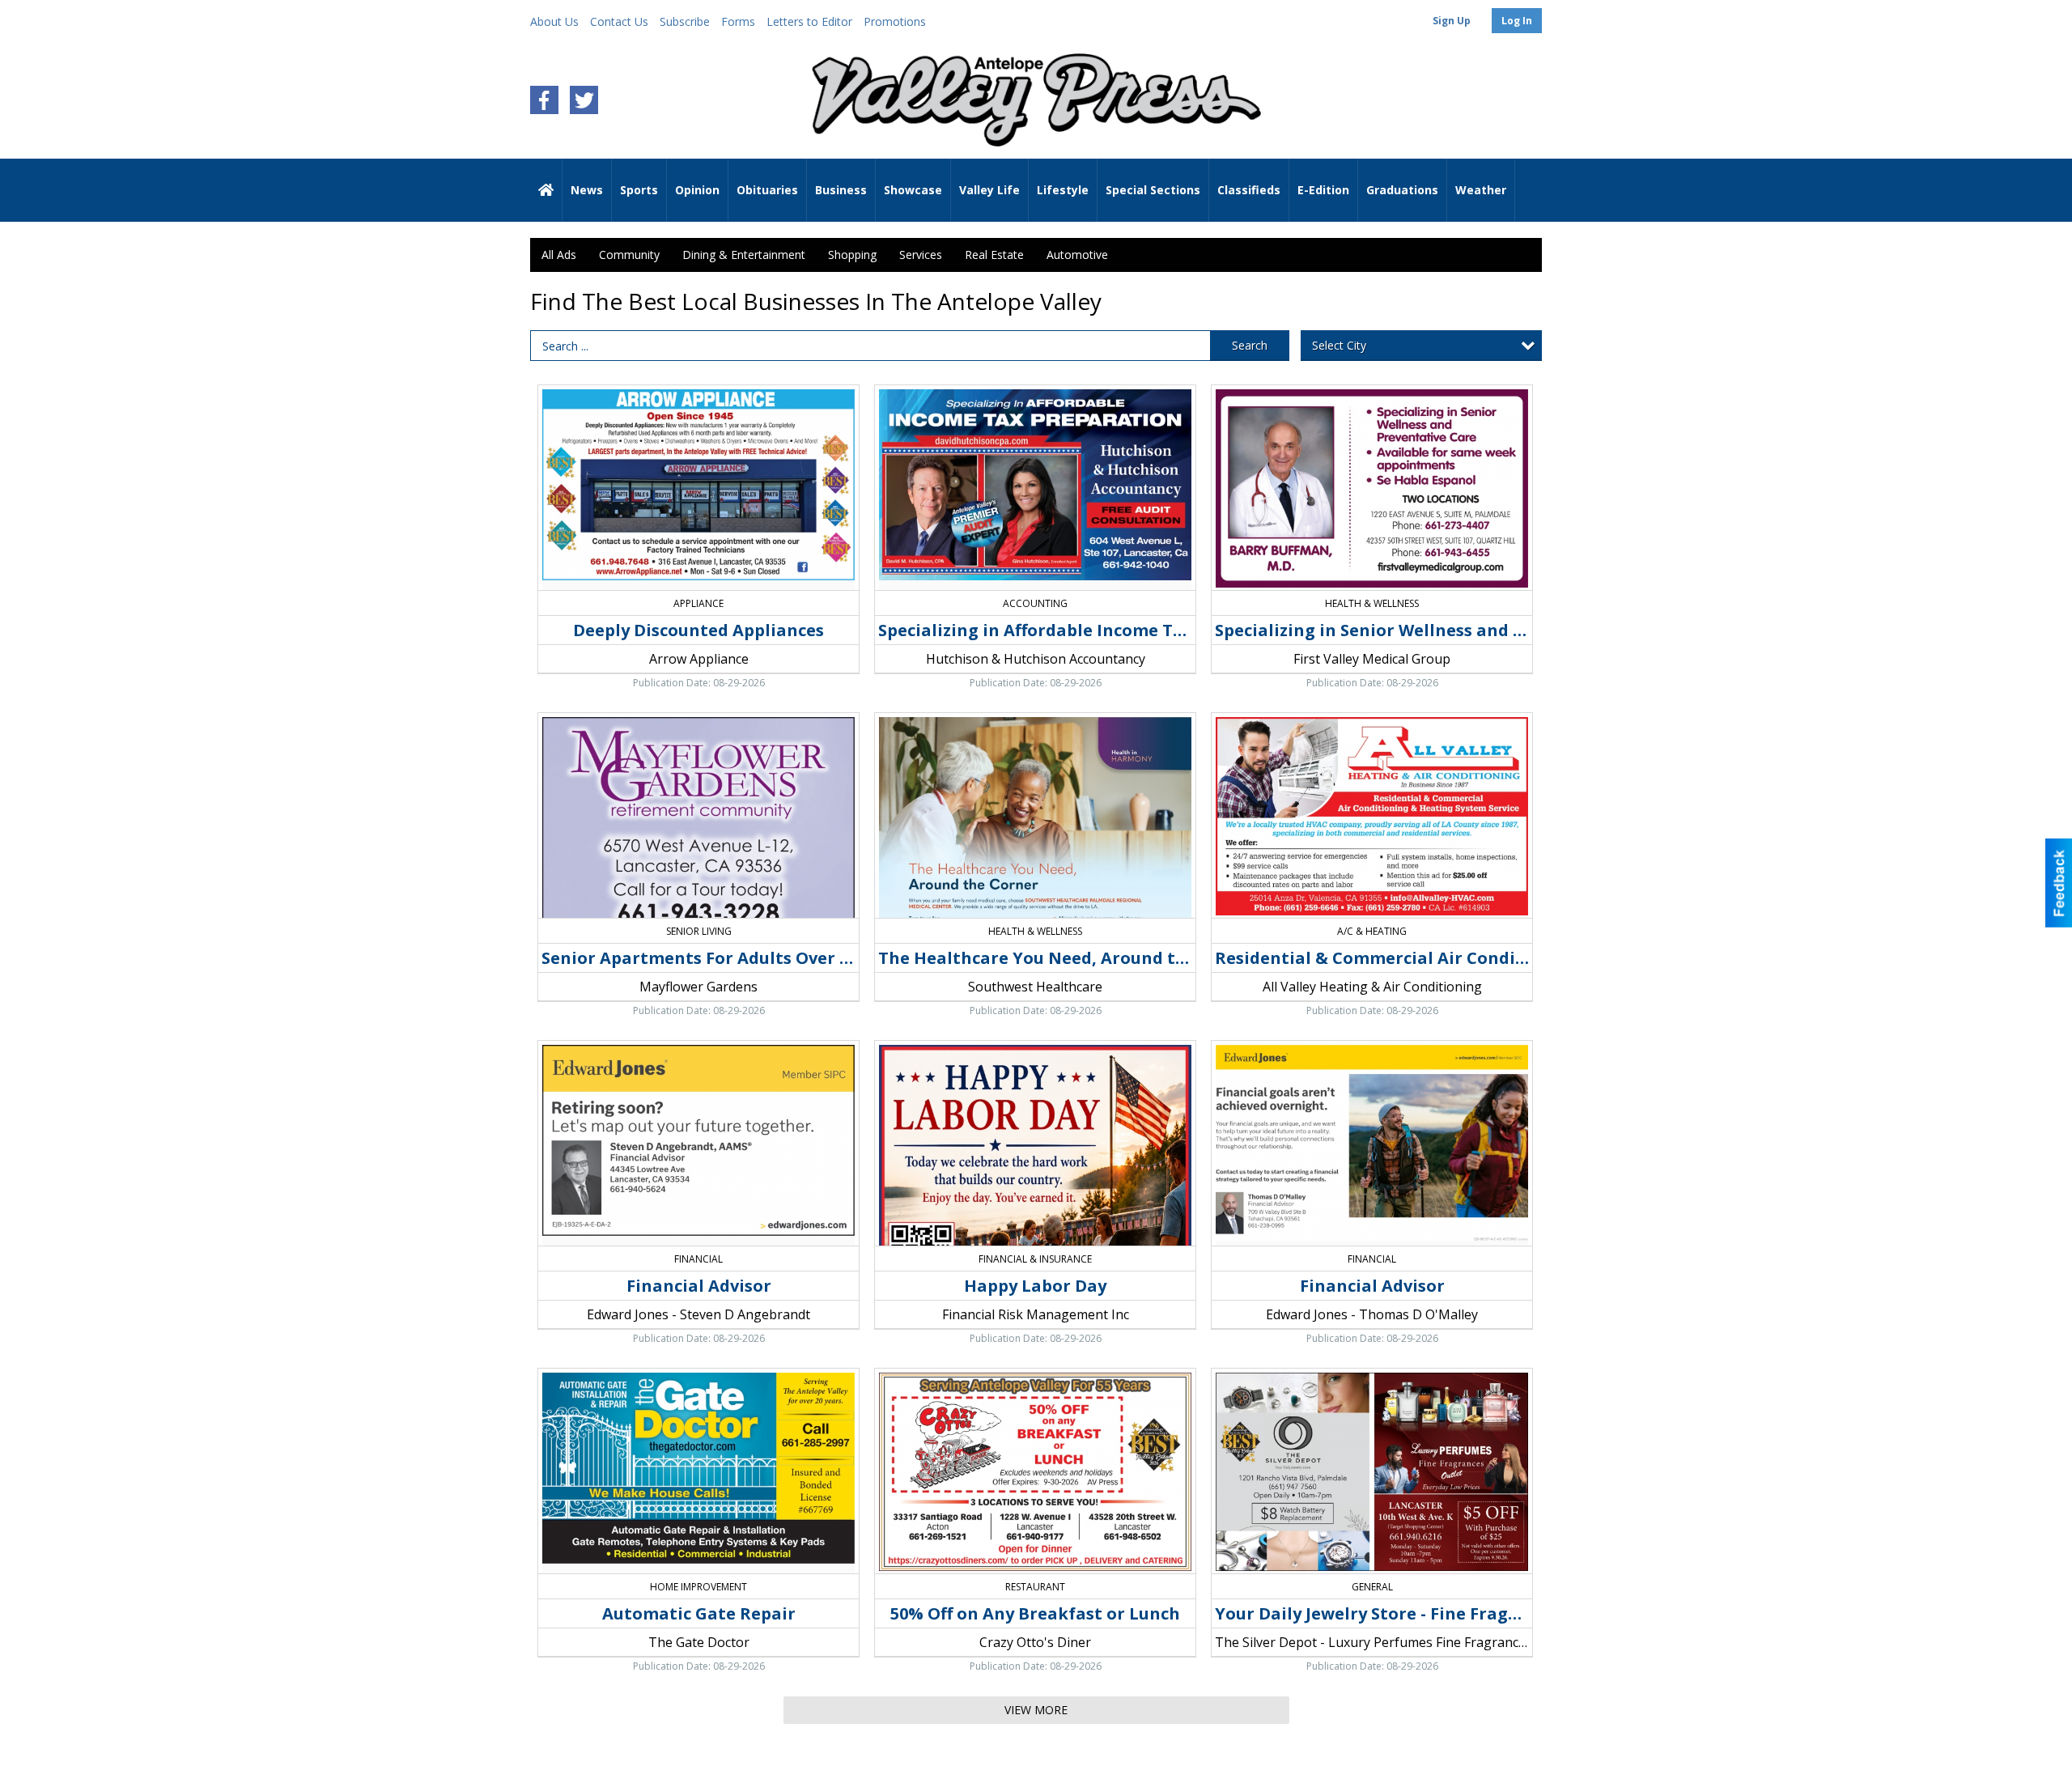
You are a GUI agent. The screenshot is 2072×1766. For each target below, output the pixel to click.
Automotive (1077, 255)
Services (921, 255)
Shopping (852, 255)
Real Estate (994, 255)
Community (629, 255)
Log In (1517, 21)
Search (1250, 345)
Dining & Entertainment (744, 255)
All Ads (559, 255)
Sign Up (1452, 21)
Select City (1339, 345)
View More (1036, 1710)
